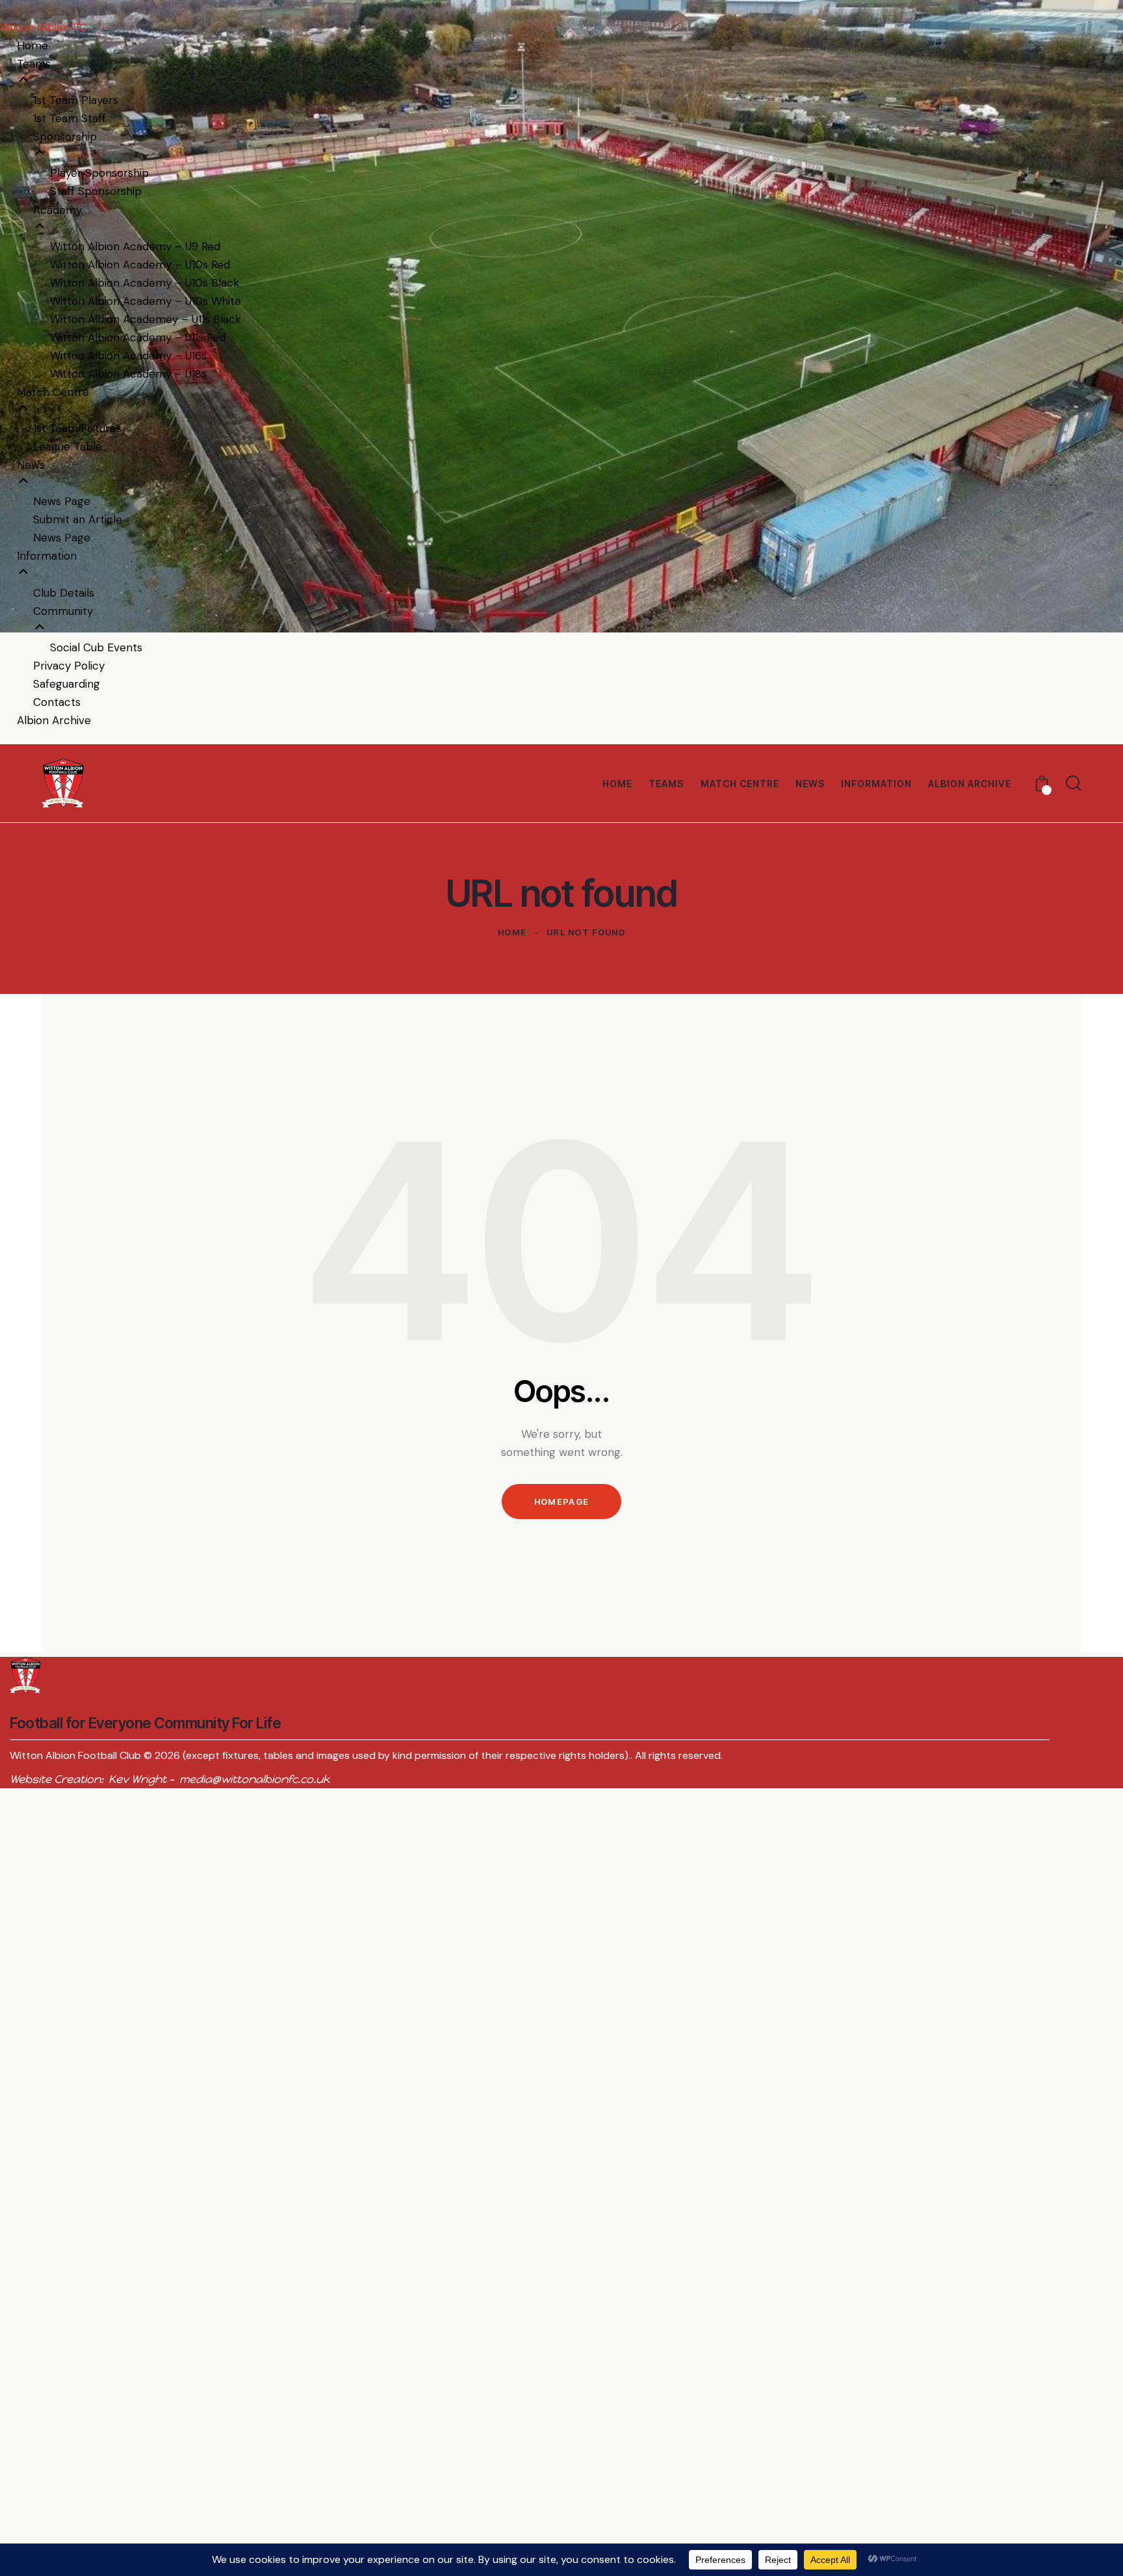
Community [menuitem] (63, 611)
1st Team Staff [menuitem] (70, 118)
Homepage (561, 1502)
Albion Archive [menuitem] (54, 720)
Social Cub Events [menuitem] (96, 647)
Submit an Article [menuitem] (78, 519)
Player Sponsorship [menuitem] (99, 173)
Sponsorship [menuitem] (65, 137)
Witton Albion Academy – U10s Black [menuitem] (145, 283)
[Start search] (1074, 783)
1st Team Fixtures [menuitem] (77, 428)
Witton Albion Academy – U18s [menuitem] (128, 374)
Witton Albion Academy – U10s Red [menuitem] (140, 265)
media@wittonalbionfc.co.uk (254, 1779)
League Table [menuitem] (68, 447)
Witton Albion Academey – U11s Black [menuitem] (146, 319)
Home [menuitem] (32, 46)
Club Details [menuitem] (64, 593)
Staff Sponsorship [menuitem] (96, 191)
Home (512, 932)
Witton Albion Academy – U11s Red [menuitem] (138, 337)
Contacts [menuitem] (57, 702)
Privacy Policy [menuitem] (69, 666)
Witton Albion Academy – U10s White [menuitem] (146, 301)
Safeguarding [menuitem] (67, 684)
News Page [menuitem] (62, 501)
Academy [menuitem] (58, 210)
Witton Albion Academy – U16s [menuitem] (128, 356)
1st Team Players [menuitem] (76, 100)
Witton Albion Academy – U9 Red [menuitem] (135, 246)
